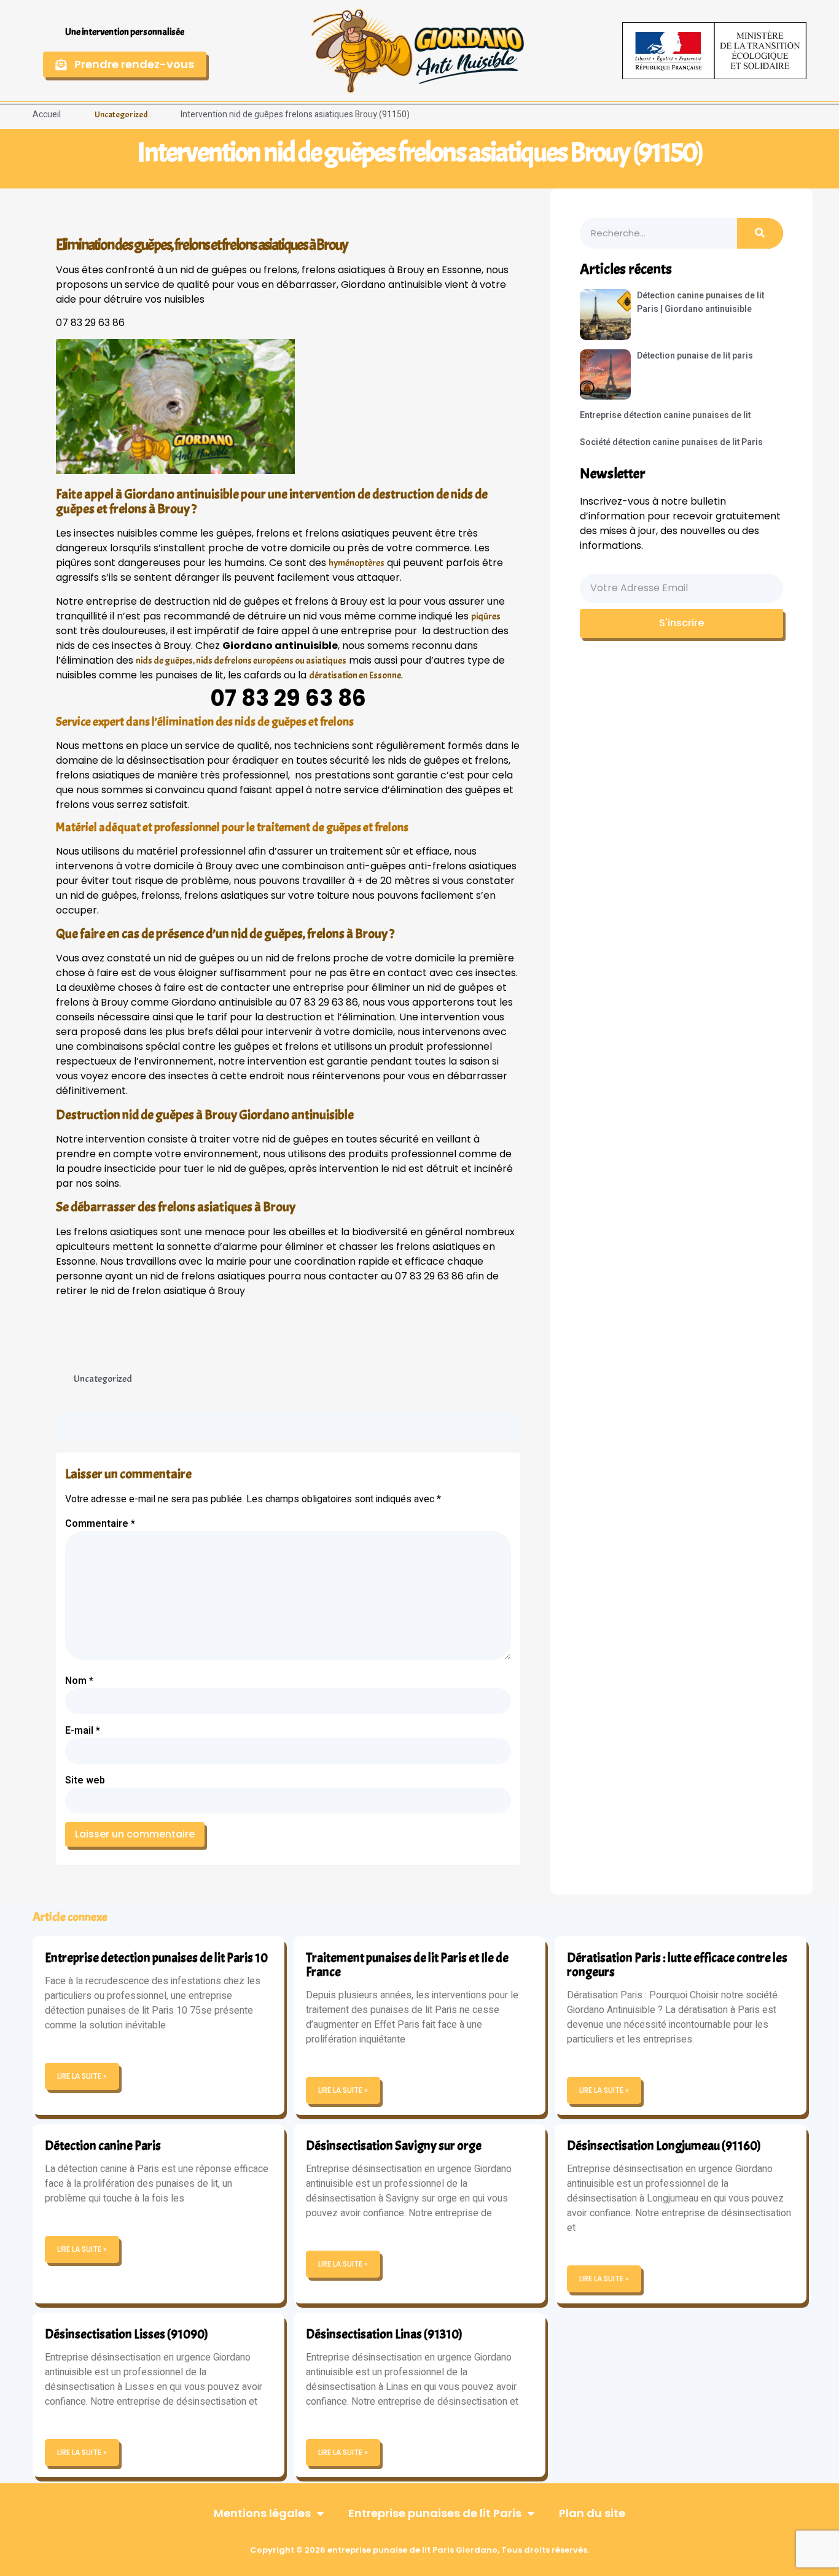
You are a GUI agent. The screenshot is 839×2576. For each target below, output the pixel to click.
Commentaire (100, 1524)
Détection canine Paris (103, 2146)
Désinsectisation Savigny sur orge (394, 2146)
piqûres (486, 616)
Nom (79, 1681)
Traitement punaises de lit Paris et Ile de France (407, 1965)
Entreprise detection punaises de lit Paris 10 (156, 1958)
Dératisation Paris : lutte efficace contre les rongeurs (677, 1965)
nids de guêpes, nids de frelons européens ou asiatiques (241, 661)
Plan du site (592, 2513)
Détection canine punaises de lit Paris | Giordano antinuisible (700, 302)
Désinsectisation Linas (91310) (384, 2334)
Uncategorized (121, 114)
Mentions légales (262, 2513)
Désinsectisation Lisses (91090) (127, 2334)
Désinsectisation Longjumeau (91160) (664, 2146)
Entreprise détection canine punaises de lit (665, 415)
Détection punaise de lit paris (695, 356)
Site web (85, 1780)
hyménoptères (357, 563)
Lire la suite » (82, 2076)
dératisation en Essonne (355, 675)
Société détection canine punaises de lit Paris (671, 442)
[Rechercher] (760, 233)
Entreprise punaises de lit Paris (435, 2513)
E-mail (83, 1731)
